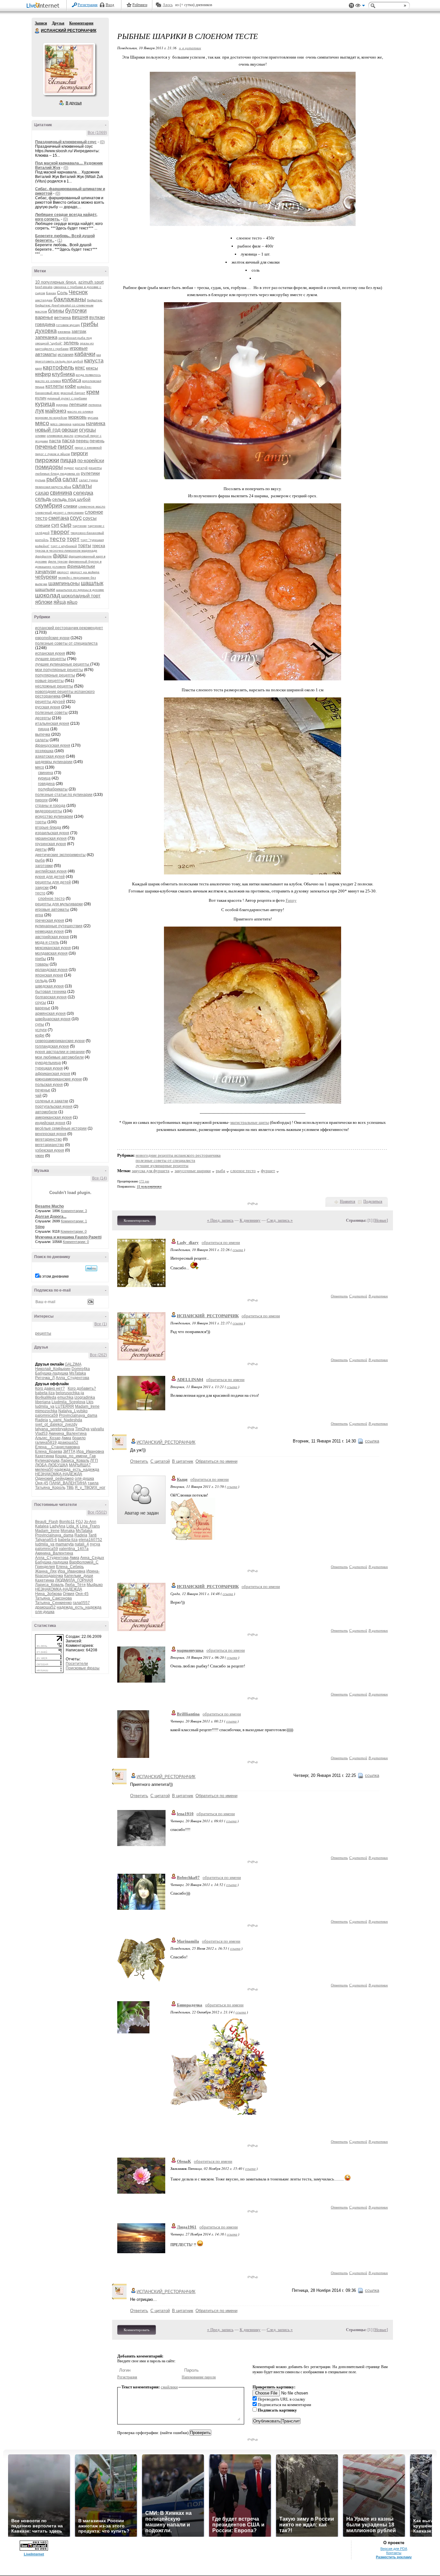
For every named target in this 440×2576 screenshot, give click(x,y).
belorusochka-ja (70, 1393)
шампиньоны (64, 583)
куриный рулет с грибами (67, 398)
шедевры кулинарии (54, 762)
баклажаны (70, 299)
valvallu (97, 1429)
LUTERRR (65, 1406)
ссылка (238, 1250)
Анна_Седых (92, 1558)
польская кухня (49, 1085)
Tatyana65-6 (46, 1540)
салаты (82, 486)
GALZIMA (73, 1364)
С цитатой (358, 1296)
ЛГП (94, 1461)
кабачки (85, 354)
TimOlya (82, 1429)
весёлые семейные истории (61, 1128)
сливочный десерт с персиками (59, 513)
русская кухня (48, 707)
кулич (41, 398)
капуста (94, 361)
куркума (62, 405)
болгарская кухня (51, 997)
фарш (60, 556)
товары (42, 964)
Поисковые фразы (83, 1668)
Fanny (291, 900)
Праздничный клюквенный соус (66, 142)
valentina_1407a (74, 1549)
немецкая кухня (49, 931)
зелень (71, 343)
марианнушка (190, 1650)
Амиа (66, 1438)
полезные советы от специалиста (66, 643)
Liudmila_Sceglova (68, 1402)
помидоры (49, 467)
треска (99, 546)
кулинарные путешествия (59, 926)
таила (93, 1483)
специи (43, 525)
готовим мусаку (68, 325)
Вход (110, 5)
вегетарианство (50, 1145)
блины (56, 311)
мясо (42, 423)
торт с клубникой (64, 546)
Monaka (68, 1531)
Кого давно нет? (50, 1388)
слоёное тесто (51, 899)
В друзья (74, 103)
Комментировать (137, 1220)
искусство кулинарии (54, 817)
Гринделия (45, 1567)
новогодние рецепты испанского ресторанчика (178, 1155)
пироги (79, 453)
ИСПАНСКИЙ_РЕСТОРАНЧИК (208, 1316)
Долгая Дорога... (51, 1217)
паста (55, 441)
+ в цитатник (190, 48)
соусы (90, 518)
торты (85, 545)
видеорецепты (49, 811)
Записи (41, 23)
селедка (83, 493)
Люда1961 (187, 2227)
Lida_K (73, 1526)
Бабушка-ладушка (52, 1373)
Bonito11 (67, 1522)
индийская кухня (50, 1123)
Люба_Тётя (75, 1585)
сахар (42, 493)
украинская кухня (51, 838)
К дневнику (250, 1220)
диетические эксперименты (60, 855)
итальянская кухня (52, 723)
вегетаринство (48, 1139)
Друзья (58, 23)
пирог (66, 447)
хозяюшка (44, 751)
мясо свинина (61, 424)
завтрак (79, 331)
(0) (102, 142)
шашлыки (45, 589)
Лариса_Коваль (75, 1461)
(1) (60, 240)
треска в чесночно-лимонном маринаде (66, 551)
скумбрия (49, 505)
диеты (41, 849)
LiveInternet (44, 6)
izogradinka (85, 1397)
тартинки (80, 526)
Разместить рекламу (394, 2557)
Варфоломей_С (84, 1562)
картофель (58, 367)
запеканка (46, 337)
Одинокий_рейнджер (54, 1479)
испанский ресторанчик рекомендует (69, 628)
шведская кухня (49, 986)
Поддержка (351, 6)
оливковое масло (60, 436)
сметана (59, 518)
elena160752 (90, 1540)
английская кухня (51, 871)
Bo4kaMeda (46, 1397)
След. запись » (280, 1220)
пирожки (47, 460)
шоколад (48, 595)
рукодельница (48, 1063)
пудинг (69, 468)
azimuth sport (91, 282)
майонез (56, 411)
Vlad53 (41, 1433)
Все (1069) (97, 133)
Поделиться (373, 1201)
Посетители (77, 1664)
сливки (70, 506)
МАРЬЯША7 (80, 1465)
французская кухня (53, 745)
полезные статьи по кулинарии (64, 795)
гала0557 (81, 1603)
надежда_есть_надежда (77, 1470)
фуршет (268, 1171)
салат (70, 479)
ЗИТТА (69, 1451)
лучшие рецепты (51, 659)
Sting (40, 1227)
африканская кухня (53, 1074)
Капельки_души (79, 1576)
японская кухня (49, 975)
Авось (168, 5)
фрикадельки (81, 566)
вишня (80, 317)
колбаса (72, 380)
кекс (80, 368)
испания (66, 355)
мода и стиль (47, 942)
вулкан (97, 317)
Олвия (69, 1594)
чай (38, 1096)
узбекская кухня (50, 1150)
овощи (70, 430)
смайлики (169, 2387)
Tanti (92, 1535)
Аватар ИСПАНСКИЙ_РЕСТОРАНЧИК (69, 69)
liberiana (43, 1402)
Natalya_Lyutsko (73, 1411)
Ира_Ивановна (90, 1451)
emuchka (65, 1397)
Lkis (90, 1402)
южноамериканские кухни (58, 1079)
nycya (95, 1544)
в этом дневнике (54, 1276)
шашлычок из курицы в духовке (80, 590)
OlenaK (184, 2161)
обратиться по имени (221, 1242)
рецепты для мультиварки (59, 904)
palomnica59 (47, 1415)
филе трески (58, 561)
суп (55, 525)
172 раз (144, 1181)
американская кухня (53, 1117)
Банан (51, 293)
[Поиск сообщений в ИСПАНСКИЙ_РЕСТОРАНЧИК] (91, 1268)
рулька (40, 480)
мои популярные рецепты (59, 670)
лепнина (95, 405)
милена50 (44, 1470)
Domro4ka (81, 1369)
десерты (43, 718)
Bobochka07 (188, 1877)
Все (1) (101, 1324)
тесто (58, 539)
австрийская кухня (52, 937)
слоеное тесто (243, 1171)
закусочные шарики (193, 1171)
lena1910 (185, 1814)
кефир (43, 374)
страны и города (50, 806)
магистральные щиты (250, 1122)
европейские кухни (52, 638)
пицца (68, 460)
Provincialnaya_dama (78, 1415)
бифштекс (95, 300)
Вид (360, 6)
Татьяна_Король (50, 1488)
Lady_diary (188, 1242)
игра (39, 915)
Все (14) (100, 1178)
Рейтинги (140, 5)
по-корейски (91, 460)
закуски (42, 888)
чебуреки (46, 577)
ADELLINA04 (190, 1380)
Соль (62, 293)
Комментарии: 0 (74, 1231)
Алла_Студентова (72, 1378)
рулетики (90, 473)
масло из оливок (80, 411)
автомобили (46, 1112)
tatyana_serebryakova (55, 1429)
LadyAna (57, 1526)
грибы (90, 324)
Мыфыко (95, 1585)
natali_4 (82, 1544)
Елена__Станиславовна (57, 1447)
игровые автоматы (52, 910)
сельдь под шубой (71, 499)
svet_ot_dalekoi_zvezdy (56, 1424)
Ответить (339, 1296)
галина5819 (46, 1442)
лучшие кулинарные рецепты (63, 664)
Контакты (394, 2553)
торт (73, 539)
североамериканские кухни (60, 1041)
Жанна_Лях (46, 1571)
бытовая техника (51, 992)
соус (76, 518)
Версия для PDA (394, 2549)
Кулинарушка (47, 1461)
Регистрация (88, 5)
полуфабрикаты (53, 789)
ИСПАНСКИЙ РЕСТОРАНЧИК (37, 31)
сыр (66, 525)
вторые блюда (48, 827)
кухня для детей (50, 877)
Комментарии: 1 (74, 1221)
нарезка (79, 424)
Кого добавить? (82, 1388)
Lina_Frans (90, 1526)
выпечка (43, 734)
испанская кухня (50, 653)
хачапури (45, 571)
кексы (92, 368)
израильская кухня (52, 833)
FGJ (79, 1522)
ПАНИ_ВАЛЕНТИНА (68, 1483)
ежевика (64, 332)
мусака (93, 418)
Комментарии (81, 23)
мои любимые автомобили (59, 1057)
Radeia (42, 1420)
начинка (96, 423)
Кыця (182, 1479)
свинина (61, 493)
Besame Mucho (49, 1206)
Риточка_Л (45, 1378)
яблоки (44, 602)
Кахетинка (45, 1456)
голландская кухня (52, 1046)
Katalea (42, 1526)
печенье (46, 447)
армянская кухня (50, 1013)
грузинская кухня (51, 844)
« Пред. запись (220, 1220)
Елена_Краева (49, 1451)
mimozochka (46, 1411)
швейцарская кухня (53, 1019)
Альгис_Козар (48, 1438)
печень (97, 441)
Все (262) (98, 1355)
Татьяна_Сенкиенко (53, 1603)
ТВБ (70, 1488)
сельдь (43, 499)
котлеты (55, 386)
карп (38, 368)
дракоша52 (68, 1442)
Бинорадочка (190, 2005)
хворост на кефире (85, 572)
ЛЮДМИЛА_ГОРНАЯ (74, 1580)
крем (93, 392)
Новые (381, 1220)
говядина (45, 324)
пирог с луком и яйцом (53, 454)
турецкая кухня (49, 1068)
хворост (63, 572)
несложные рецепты (54, 686)
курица (45, 404)
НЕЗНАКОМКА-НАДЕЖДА (59, 1474)
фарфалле (43, 556)
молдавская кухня (51, 953)
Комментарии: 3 (74, 1211)
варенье (44, 317)
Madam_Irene (87, 1406)
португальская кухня (54, 1106)
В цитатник (378, 1296)
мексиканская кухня (53, 948)
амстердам (44, 300)
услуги (41, 1030)
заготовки (44, 866)
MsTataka (78, 1373)
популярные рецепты (55, 675)
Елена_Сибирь (70, 1567)
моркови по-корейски (51, 418)
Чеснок (78, 292)
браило (79, 1438)
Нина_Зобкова (48, 1594)
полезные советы (51, 713)
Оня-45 (42, 1483)
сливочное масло (92, 506)
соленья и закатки (52, 1101)
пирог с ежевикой (88, 448)
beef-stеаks (44, 287)
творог (60, 532)
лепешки (78, 404)
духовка (46, 331)
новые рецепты (49, 681)
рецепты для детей (53, 882)
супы (40, 1024)
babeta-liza (45, 1393)
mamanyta (65, 1544)
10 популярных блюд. (56, 282)
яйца (60, 602)
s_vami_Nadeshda (66, 1420)
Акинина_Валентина (68, 1433)
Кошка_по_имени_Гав (75, 1456)
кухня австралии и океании (60, 1052)
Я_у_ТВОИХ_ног (90, 1488)
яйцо (72, 602)
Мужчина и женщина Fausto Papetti (68, 1237)
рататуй (81, 468)
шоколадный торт (81, 596)
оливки (40, 436)
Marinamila (188, 1941)
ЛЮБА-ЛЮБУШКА (52, 1465)
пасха (68, 440)
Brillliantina (188, 1714)
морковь (77, 417)
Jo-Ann (90, 1522)
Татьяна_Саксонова (53, 1598)
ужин (40, 1156)
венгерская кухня (51, 1134)
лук (40, 411)
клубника (63, 374)
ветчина (62, 317)
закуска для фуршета (151, 1171)
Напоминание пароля (199, 2377)
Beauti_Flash (47, 1522)
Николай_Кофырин (53, 1369)
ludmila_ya (45, 1406)
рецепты (43, 1333)
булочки (76, 311)
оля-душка (84, 1479)
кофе (70, 386)
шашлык (92, 583)
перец (82, 441)
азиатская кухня (50, 756)
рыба (54, 479)
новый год (48, 430)
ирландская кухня (51, 970)
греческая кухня (50, 920)
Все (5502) (97, 1512)
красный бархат (73, 393)
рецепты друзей (50, 702)
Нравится (348, 1201)
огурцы (87, 430)
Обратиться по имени (216, 1461)
